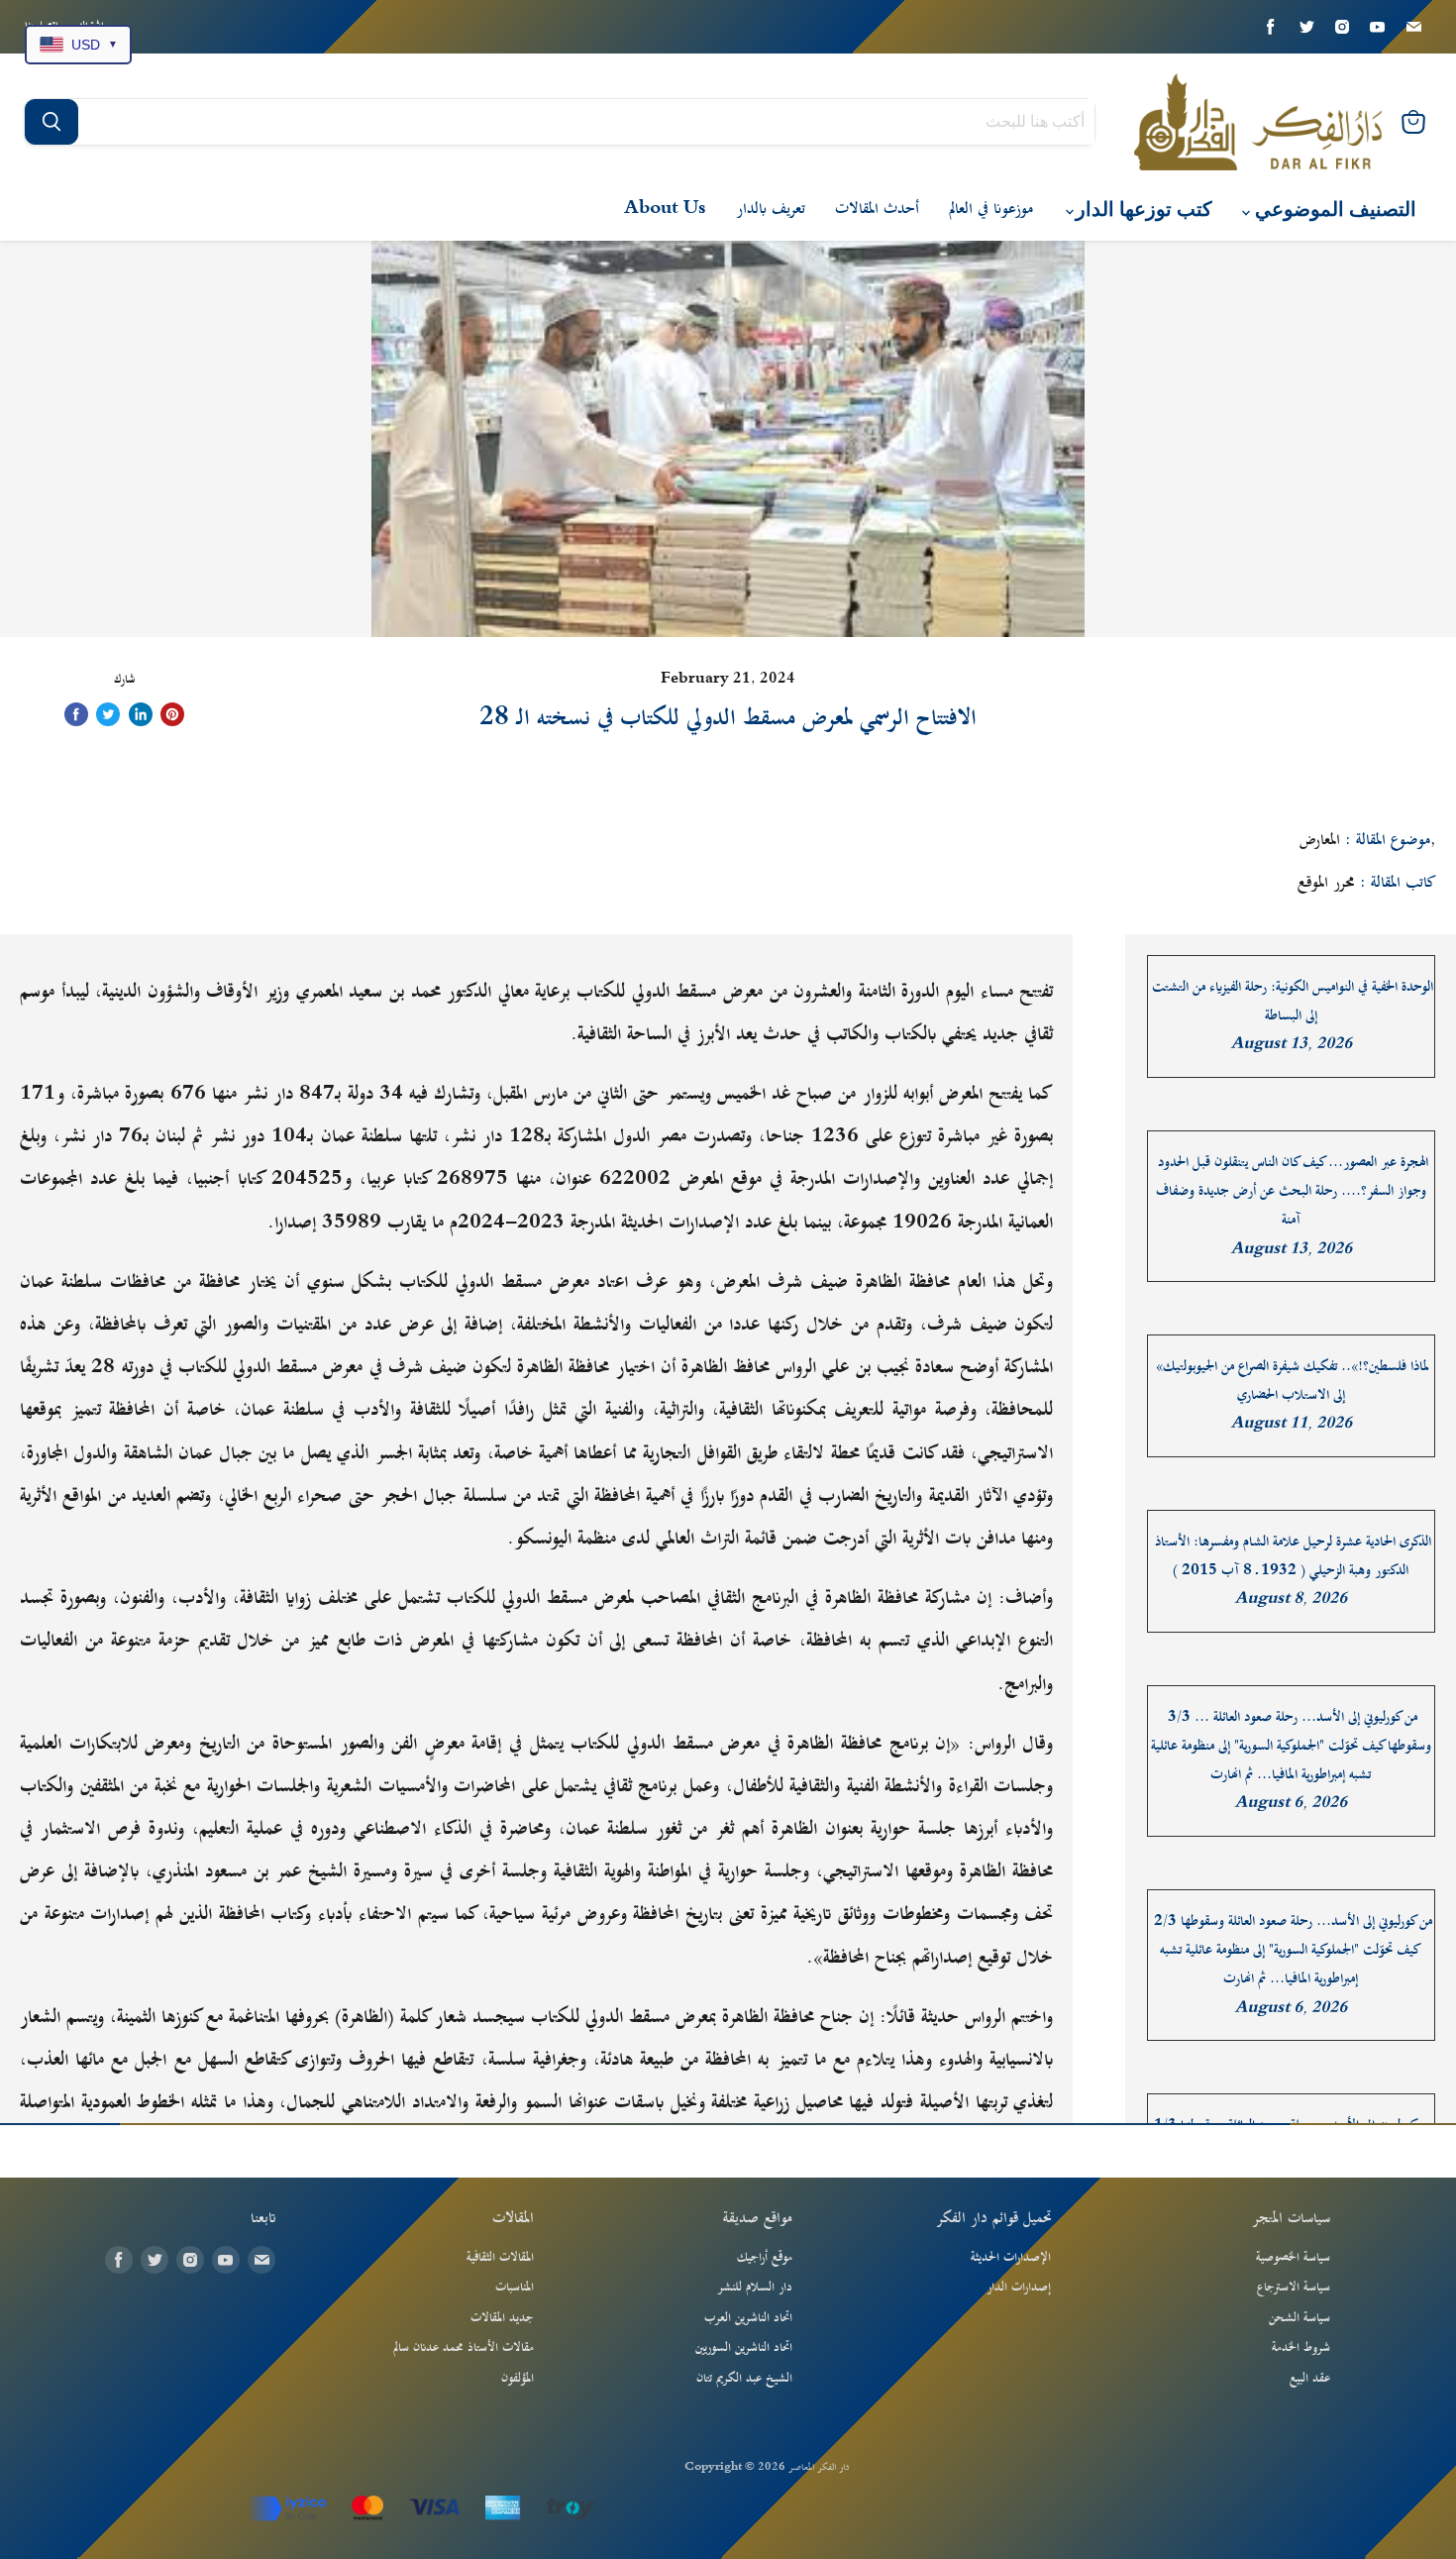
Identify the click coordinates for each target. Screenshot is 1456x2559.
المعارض (1320, 840)
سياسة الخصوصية (1293, 2258)
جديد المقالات (502, 2318)
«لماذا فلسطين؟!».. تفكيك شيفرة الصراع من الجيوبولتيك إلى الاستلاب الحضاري (1293, 1381)
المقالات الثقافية (500, 2258)
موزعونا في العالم (991, 209)
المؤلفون (518, 2379)
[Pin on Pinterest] (172, 714)
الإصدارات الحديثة (1011, 2258)
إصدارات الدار (1019, 2288)
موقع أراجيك (765, 2258)
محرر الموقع (1326, 883)
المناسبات (515, 2288)
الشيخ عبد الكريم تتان (744, 2379)
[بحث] (52, 122)
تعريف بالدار (771, 209)
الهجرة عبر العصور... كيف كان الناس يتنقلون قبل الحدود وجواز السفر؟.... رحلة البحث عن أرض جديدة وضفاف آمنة (1292, 1192)
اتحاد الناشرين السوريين (744, 2348)
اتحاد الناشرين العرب (748, 2318)
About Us (665, 209)
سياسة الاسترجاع (1294, 2288)
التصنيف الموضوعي (1333, 210)
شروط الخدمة (1301, 2348)
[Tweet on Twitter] (108, 714)
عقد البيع (1310, 2379)
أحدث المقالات (877, 209)
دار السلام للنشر (755, 2288)
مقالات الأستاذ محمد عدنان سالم (464, 2348)
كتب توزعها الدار (1142, 210)
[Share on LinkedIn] (141, 714)
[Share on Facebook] (76, 714)
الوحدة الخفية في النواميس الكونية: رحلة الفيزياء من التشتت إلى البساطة (1293, 1002)
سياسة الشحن (1300, 2318)
